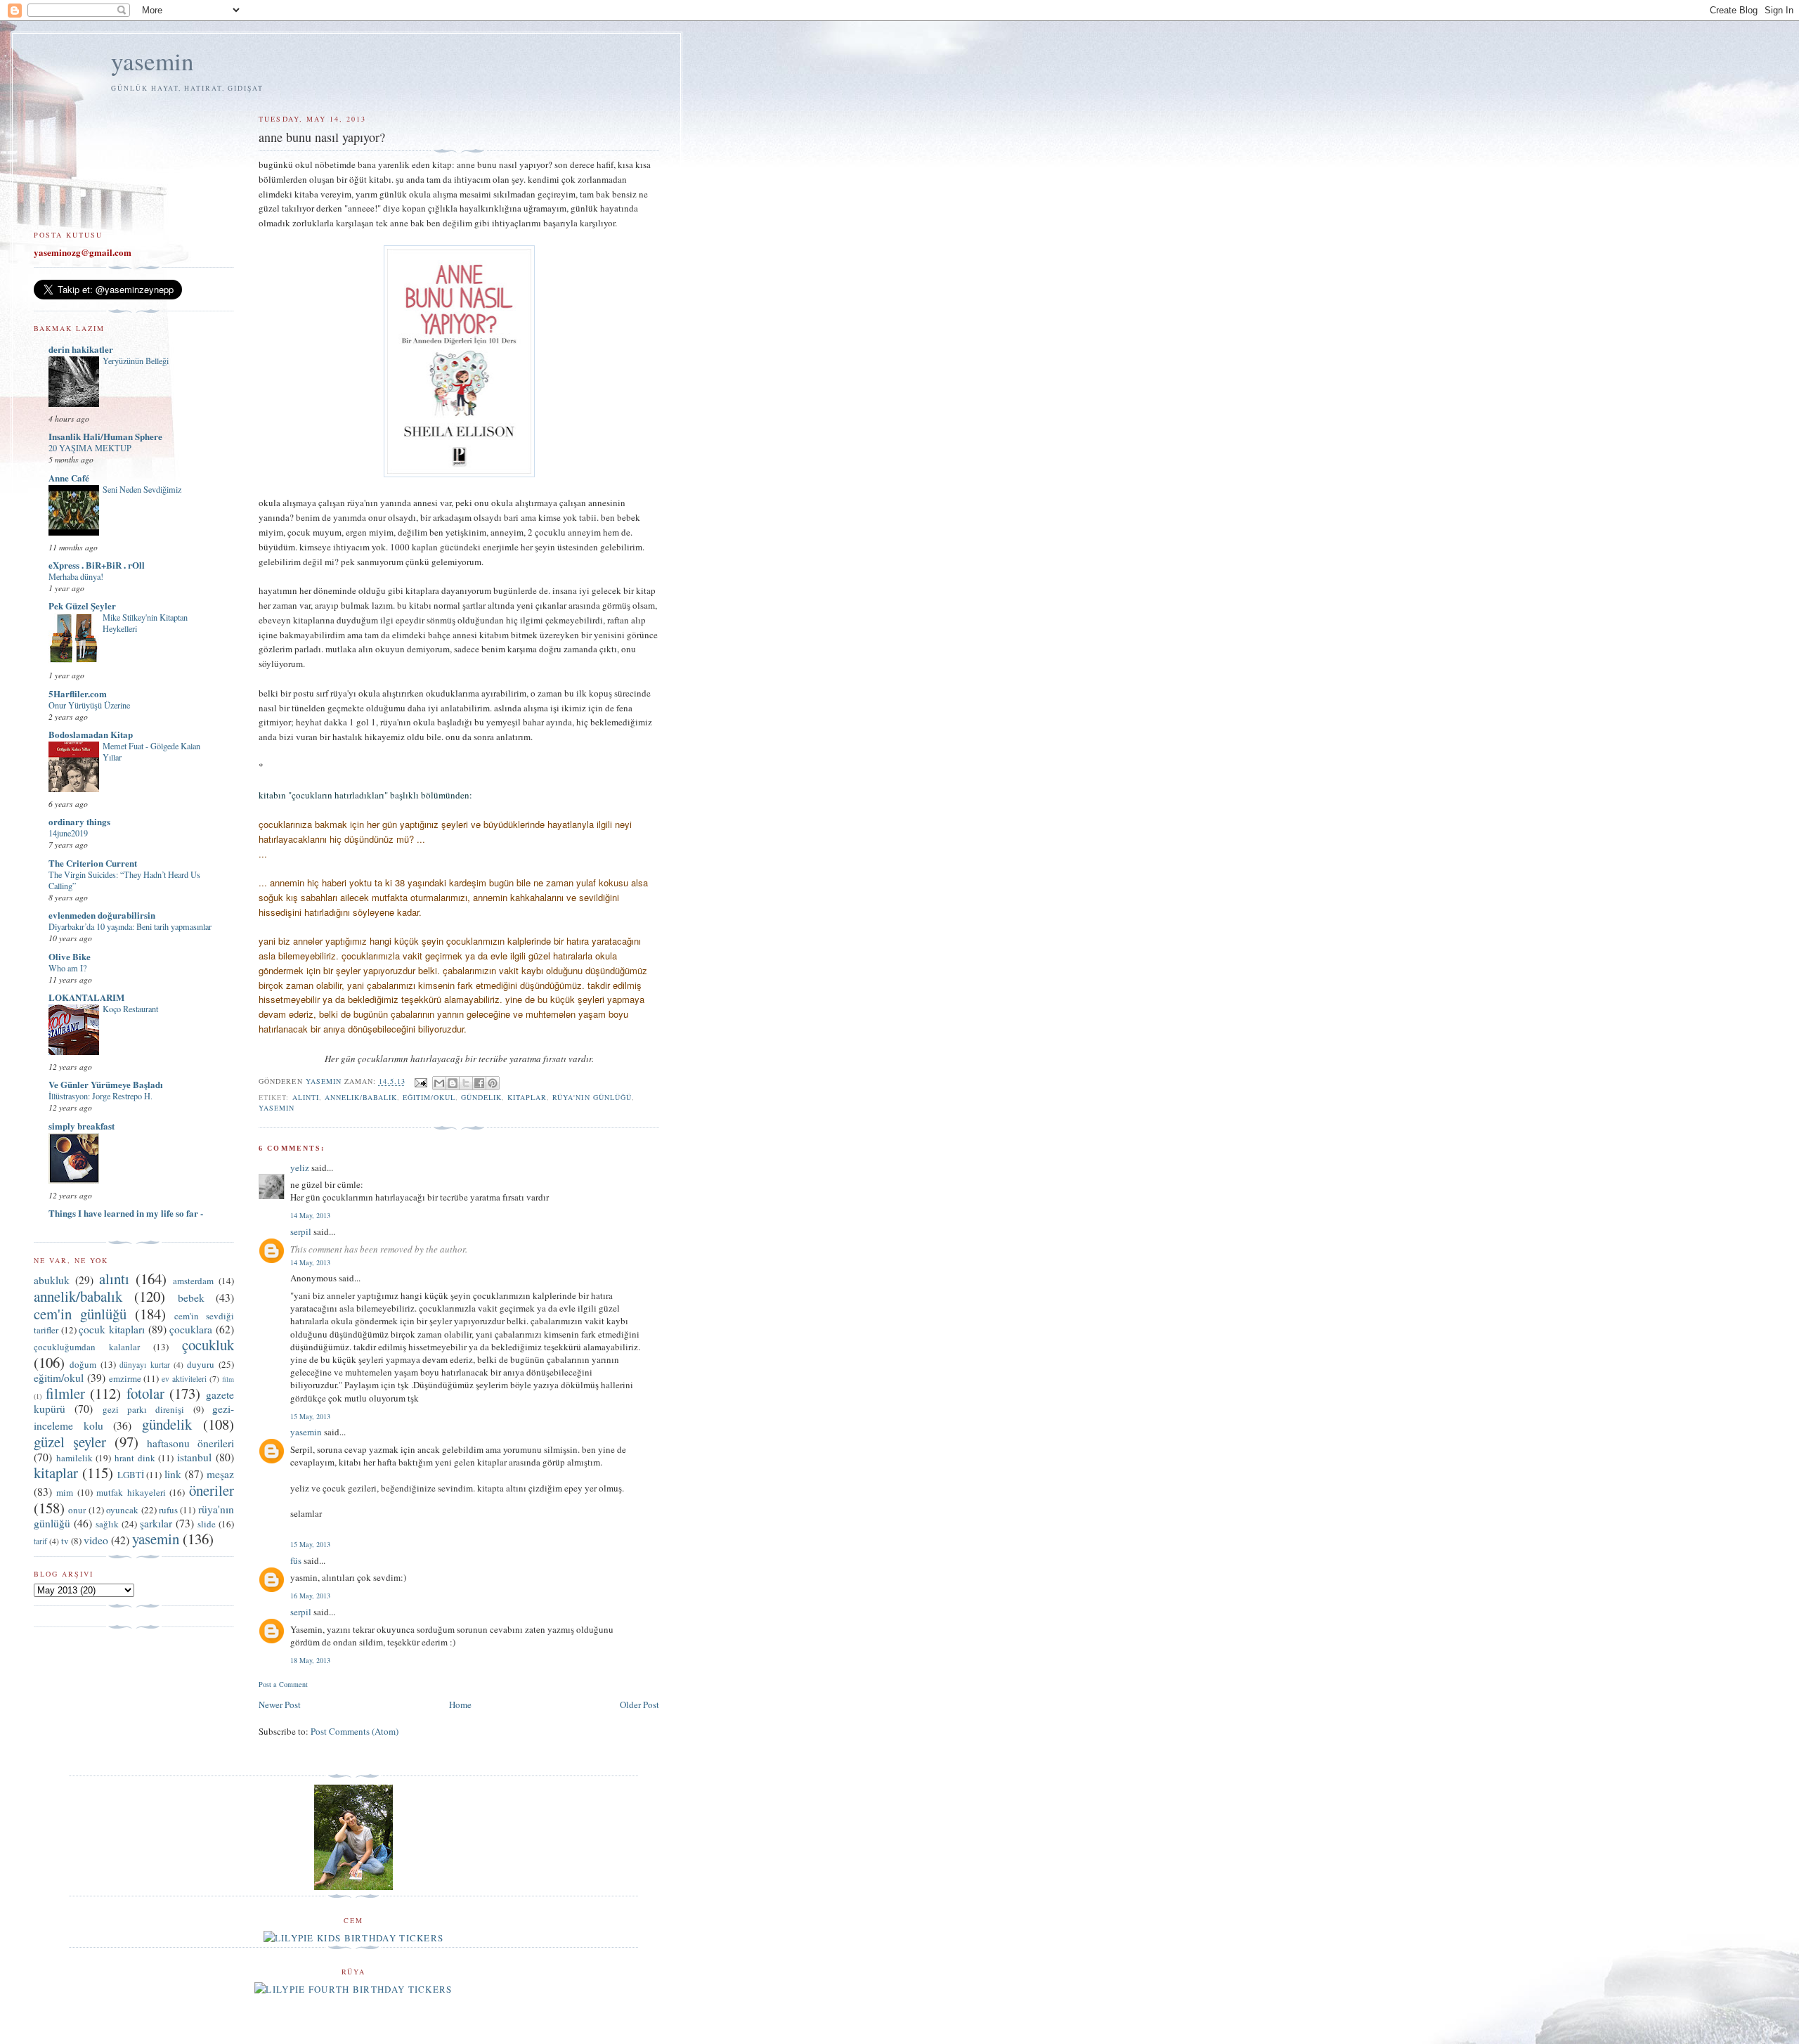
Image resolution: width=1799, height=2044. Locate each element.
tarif (40, 1541)
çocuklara (191, 1329)
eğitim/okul (429, 1097)
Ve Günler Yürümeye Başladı (106, 1084)
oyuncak (122, 1510)
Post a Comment (283, 1684)
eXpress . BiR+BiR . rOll (97, 565)
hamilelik (74, 1458)
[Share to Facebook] (479, 1083)
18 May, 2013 (310, 1660)
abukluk (52, 1280)
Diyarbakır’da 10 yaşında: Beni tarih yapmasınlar (130, 926)
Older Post (639, 1705)
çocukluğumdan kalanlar (87, 1347)
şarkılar (156, 1523)
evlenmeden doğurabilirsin (102, 915)
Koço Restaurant (130, 1009)
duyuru (201, 1364)
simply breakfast (82, 1126)
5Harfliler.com (78, 693)
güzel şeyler (70, 1442)
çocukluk (208, 1345)
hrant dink (135, 1458)
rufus (168, 1510)
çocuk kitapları (112, 1329)
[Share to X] (466, 1083)
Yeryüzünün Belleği (136, 361)
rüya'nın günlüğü (592, 1097)
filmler (65, 1393)
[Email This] (439, 1083)
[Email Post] (421, 1082)
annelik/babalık (361, 1097)
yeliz (300, 1167)
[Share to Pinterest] (493, 1083)
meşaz (220, 1474)
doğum (83, 1364)
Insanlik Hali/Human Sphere (105, 436)
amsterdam (193, 1281)
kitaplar (527, 1097)
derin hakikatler (81, 349)
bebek (191, 1298)
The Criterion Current (93, 863)
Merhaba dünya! (76, 576)
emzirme (125, 1378)
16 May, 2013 (310, 1596)
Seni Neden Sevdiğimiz (142, 489)
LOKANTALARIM (86, 997)
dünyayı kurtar (144, 1365)
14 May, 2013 (310, 1215)
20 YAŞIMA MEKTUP (90, 448)
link (173, 1474)
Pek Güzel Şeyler (82, 606)
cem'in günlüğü (80, 1314)
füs (296, 1560)
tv (65, 1541)
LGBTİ (131, 1475)
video (96, 1540)
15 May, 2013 (310, 1416)
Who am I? (67, 968)
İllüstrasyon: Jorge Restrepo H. (100, 1096)
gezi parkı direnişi (144, 1409)
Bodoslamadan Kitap (91, 734)
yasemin (152, 61)
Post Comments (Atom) (355, 1731)
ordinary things (79, 821)
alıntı (306, 1097)
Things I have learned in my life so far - (126, 1213)
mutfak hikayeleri (131, 1492)
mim (65, 1492)
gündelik (481, 1097)
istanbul (194, 1457)
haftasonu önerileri (190, 1443)
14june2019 (68, 833)
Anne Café (69, 478)
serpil (301, 1231)
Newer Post (280, 1705)
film (228, 1379)
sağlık (107, 1524)
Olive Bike (70, 956)
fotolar (145, 1393)
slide (207, 1524)
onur (77, 1510)
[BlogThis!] (453, 1083)
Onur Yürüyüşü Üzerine (89, 705)
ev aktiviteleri (184, 1379)
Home (460, 1705)
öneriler (212, 1490)
